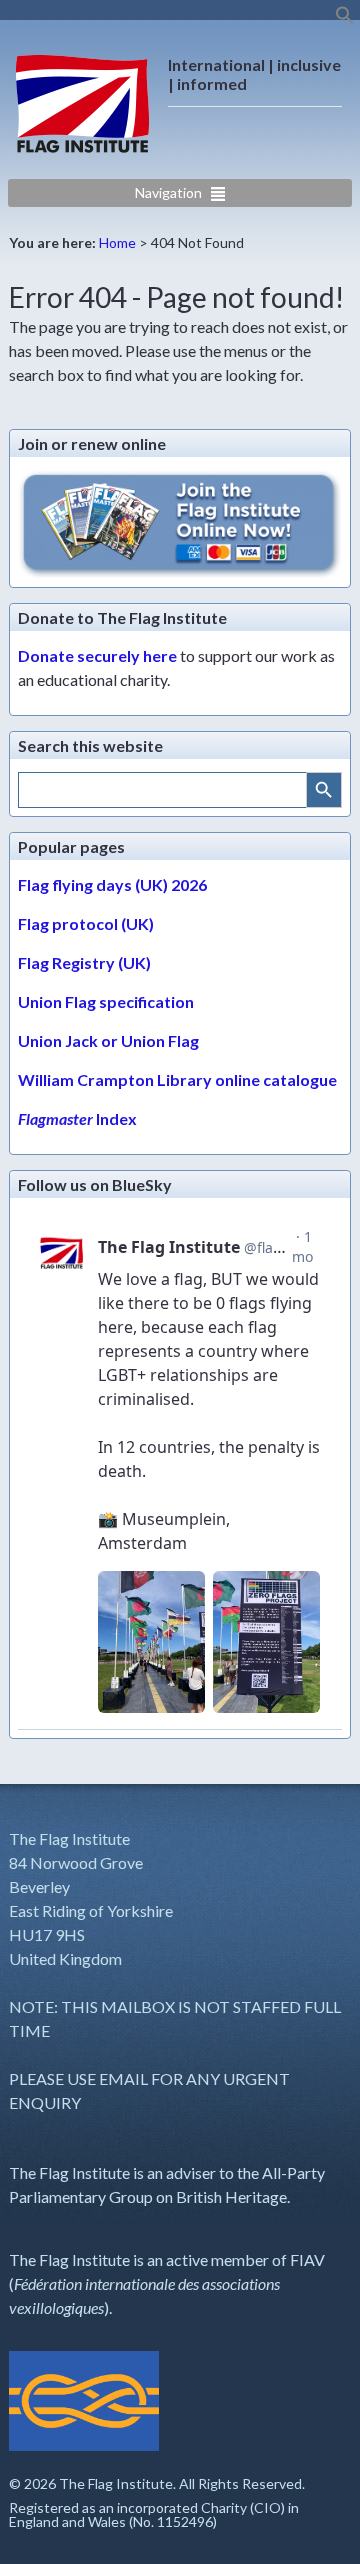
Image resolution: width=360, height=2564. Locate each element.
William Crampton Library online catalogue (177, 1079)
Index (77, 1118)
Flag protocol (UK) (86, 923)
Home (117, 242)
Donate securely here (97, 655)
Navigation (168, 192)
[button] (345, 19)
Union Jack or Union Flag (108, 1040)
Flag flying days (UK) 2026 (112, 884)
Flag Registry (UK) (84, 962)
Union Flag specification (106, 1001)
